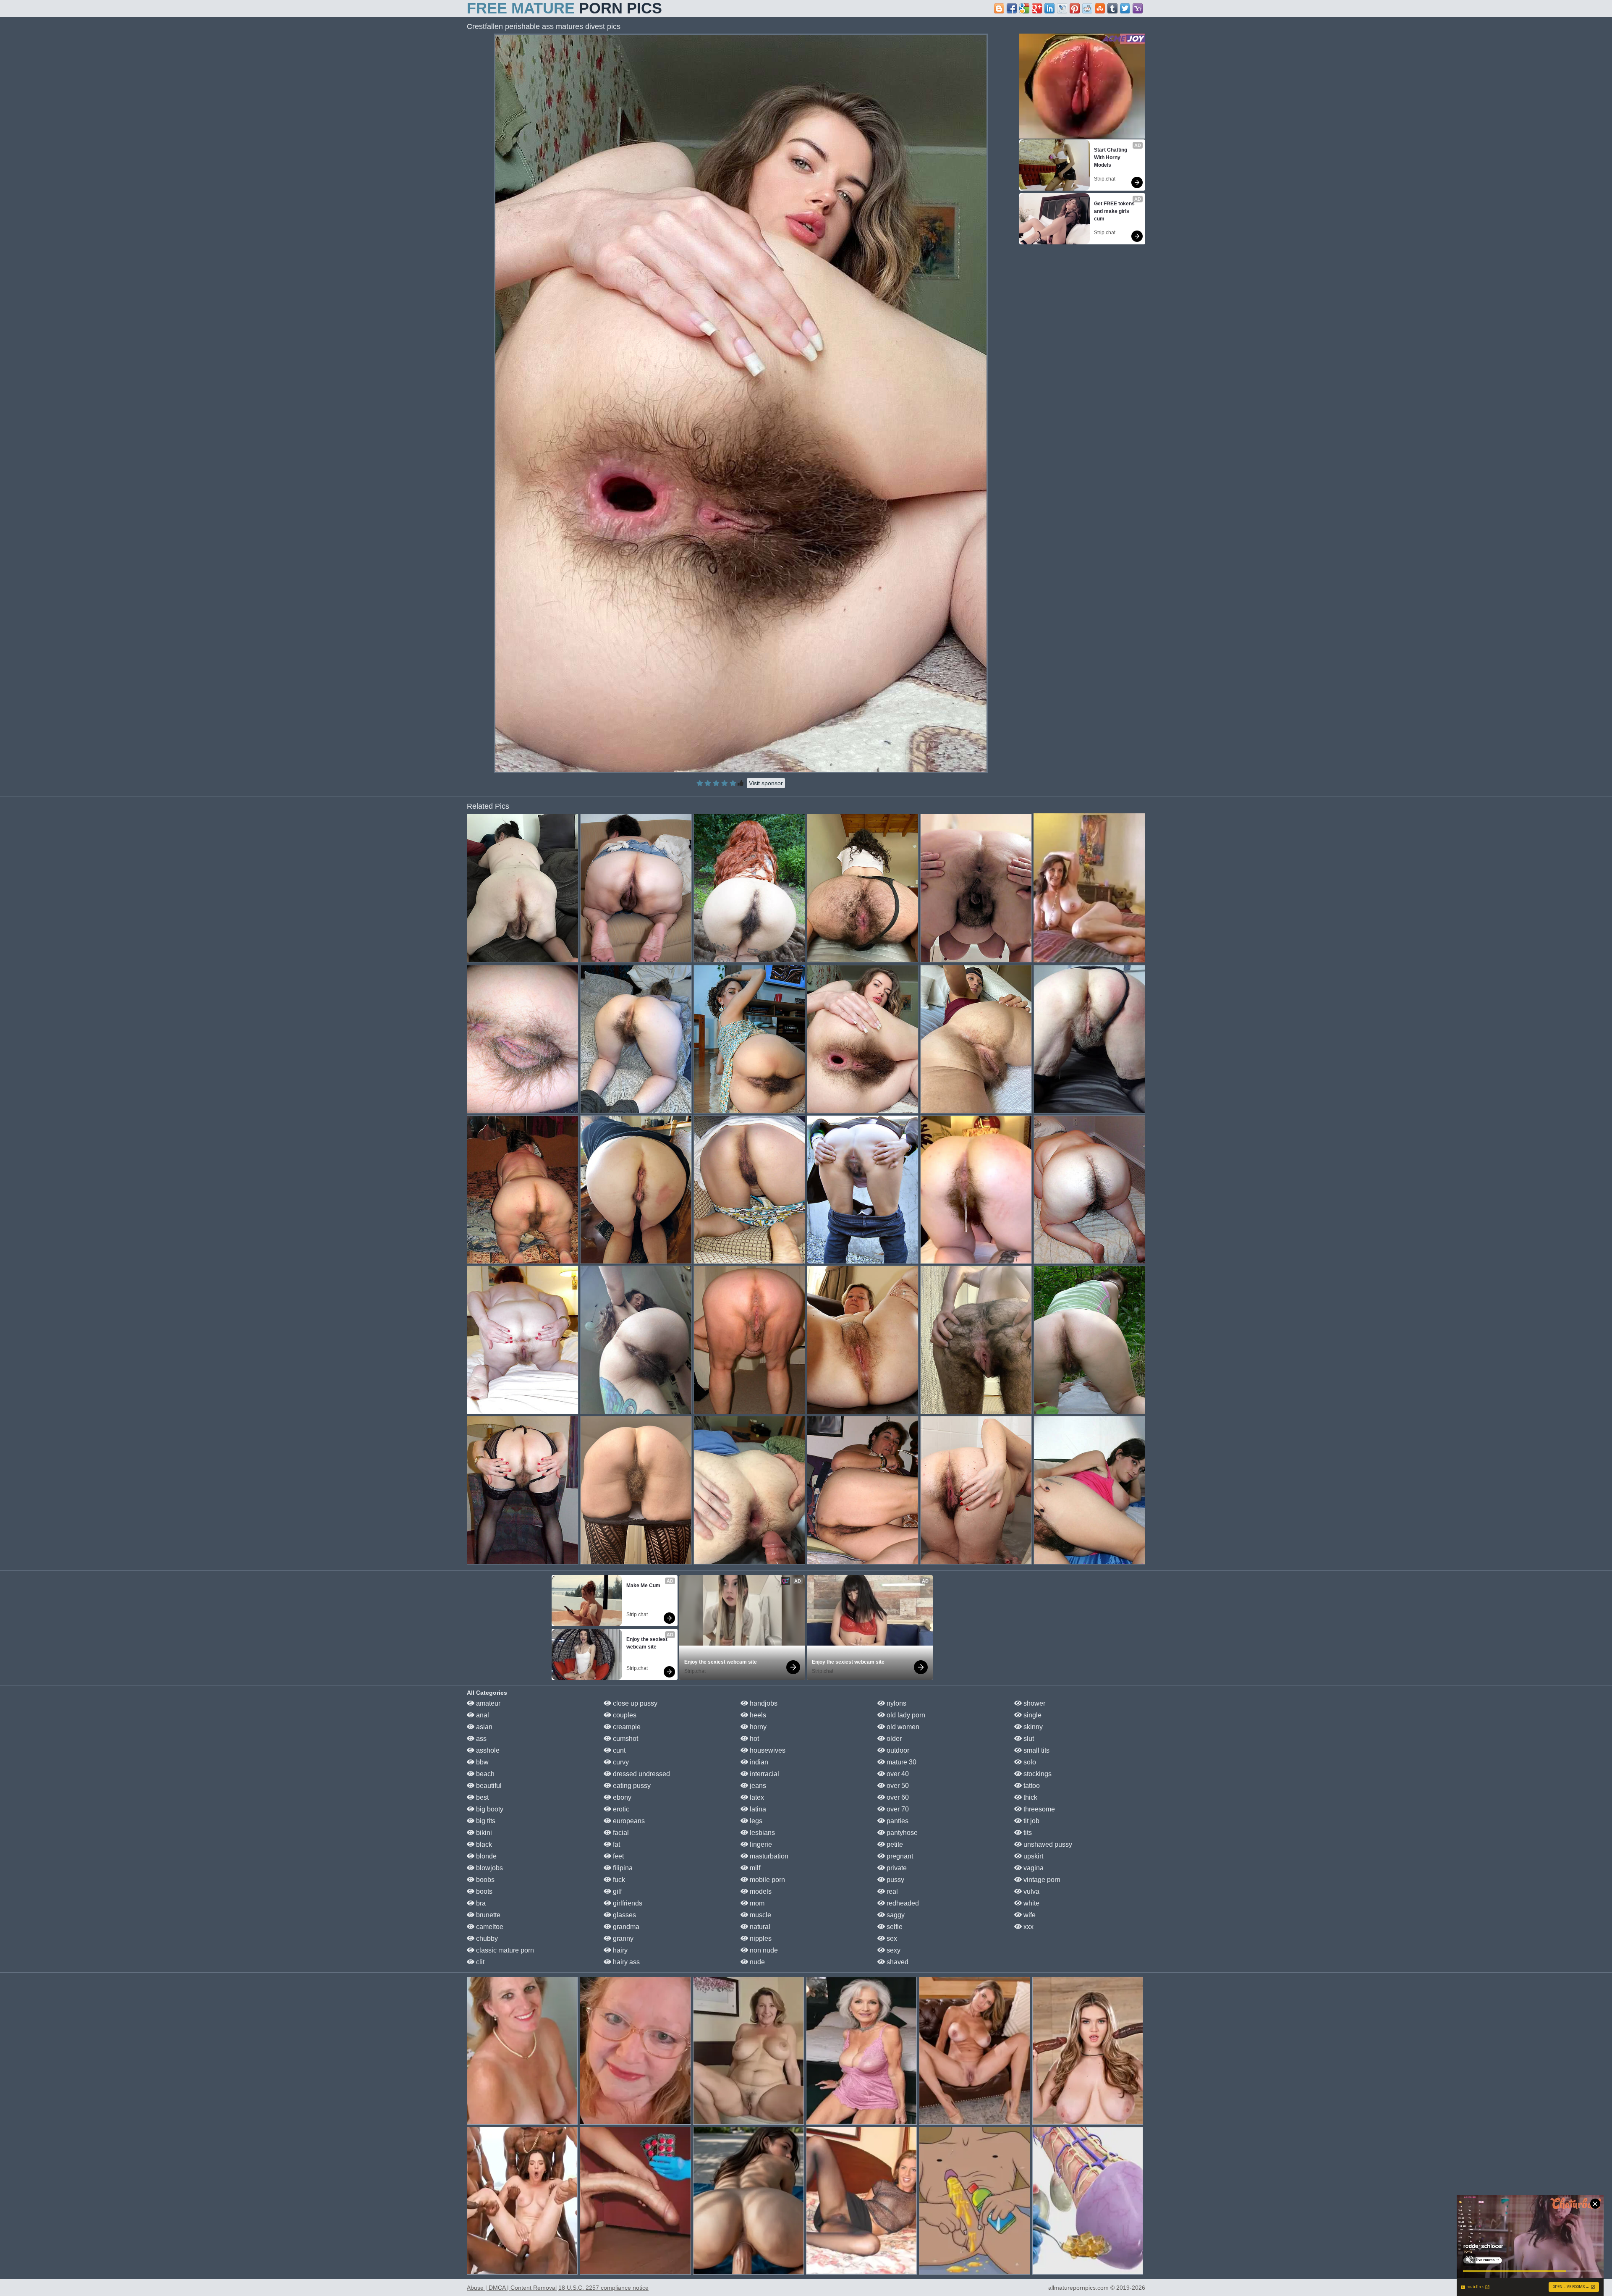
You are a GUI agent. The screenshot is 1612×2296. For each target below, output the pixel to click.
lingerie (760, 1844)
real (891, 1891)
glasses (624, 1915)
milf (754, 1868)
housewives (767, 1750)
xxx (1028, 1927)
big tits (485, 1821)
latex (756, 1797)
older (893, 1739)
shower (1034, 1703)
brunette (487, 1915)
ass (480, 1739)
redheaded (902, 1903)
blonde (485, 1856)
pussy (895, 1880)
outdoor (897, 1750)
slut (1028, 1739)
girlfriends (627, 1903)
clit (479, 1962)
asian (483, 1727)
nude (756, 1962)
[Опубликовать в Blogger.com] (999, 8)
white (1031, 1903)
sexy (893, 1950)
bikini (483, 1833)
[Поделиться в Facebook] (1012, 8)
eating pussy (631, 1786)
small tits (1036, 1750)
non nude (763, 1950)
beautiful (488, 1786)
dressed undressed (641, 1774)
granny (622, 1938)
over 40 (897, 1774)
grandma (625, 1927)
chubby (486, 1938)
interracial (764, 1774)
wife (1029, 1915)
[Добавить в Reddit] (1087, 8)
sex (891, 1938)
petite (894, 1844)
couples (624, 1715)
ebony (621, 1797)
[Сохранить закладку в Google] (1024, 8)
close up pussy (634, 1703)
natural (759, 1927)
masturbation (768, 1856)
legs (755, 1821)
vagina (1033, 1868)
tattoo (1031, 1786)
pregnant (899, 1856)
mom (756, 1903)
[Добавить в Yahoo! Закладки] (1138, 8)
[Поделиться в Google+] (1037, 8)
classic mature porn (504, 1950)
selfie (894, 1927)
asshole (487, 1750)
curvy (620, 1762)
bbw (482, 1762)
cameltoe (489, 1927)
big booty (489, 1809)
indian (758, 1762)
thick (1030, 1797)
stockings (1037, 1774)
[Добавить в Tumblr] (1112, 8)
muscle (760, 1915)
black (483, 1844)
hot (754, 1739)
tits (1027, 1833)
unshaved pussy (1047, 1844)
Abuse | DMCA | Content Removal (512, 2288)
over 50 (897, 1786)
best (482, 1797)
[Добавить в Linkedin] (1049, 8)
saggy (895, 1915)
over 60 (897, 1797)
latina (757, 1809)
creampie (626, 1727)
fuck (618, 1880)
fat (616, 1844)
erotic (620, 1809)
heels (757, 1715)
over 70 (897, 1809)
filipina (622, 1868)
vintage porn (1041, 1880)
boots (483, 1891)
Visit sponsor (766, 783)
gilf (616, 1891)
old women (902, 1727)
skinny (1032, 1727)
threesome (1038, 1809)
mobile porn (767, 1880)
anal (482, 1715)
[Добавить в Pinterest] (1075, 8)
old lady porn (905, 1715)
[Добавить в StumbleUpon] (1100, 8)
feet (618, 1856)
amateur (487, 1703)
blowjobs (489, 1868)
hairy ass (625, 1962)
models (760, 1891)
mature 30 (901, 1762)
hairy (619, 1950)
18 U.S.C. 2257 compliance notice (603, 2288)
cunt (618, 1750)
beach (484, 1774)
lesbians (762, 1833)
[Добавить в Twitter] (1125, 8)
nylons (896, 1703)
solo (1029, 1762)
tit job (1031, 1821)
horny (757, 1727)
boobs (484, 1880)
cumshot (625, 1739)
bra (480, 1903)
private (896, 1868)
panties (897, 1821)
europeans (628, 1821)
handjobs (763, 1703)
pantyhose (901, 1833)
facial (620, 1833)
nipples (760, 1938)
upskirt (1032, 1856)
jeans (757, 1786)
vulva (1031, 1891)
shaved (897, 1962)
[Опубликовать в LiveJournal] (1062, 8)
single (1032, 1715)
